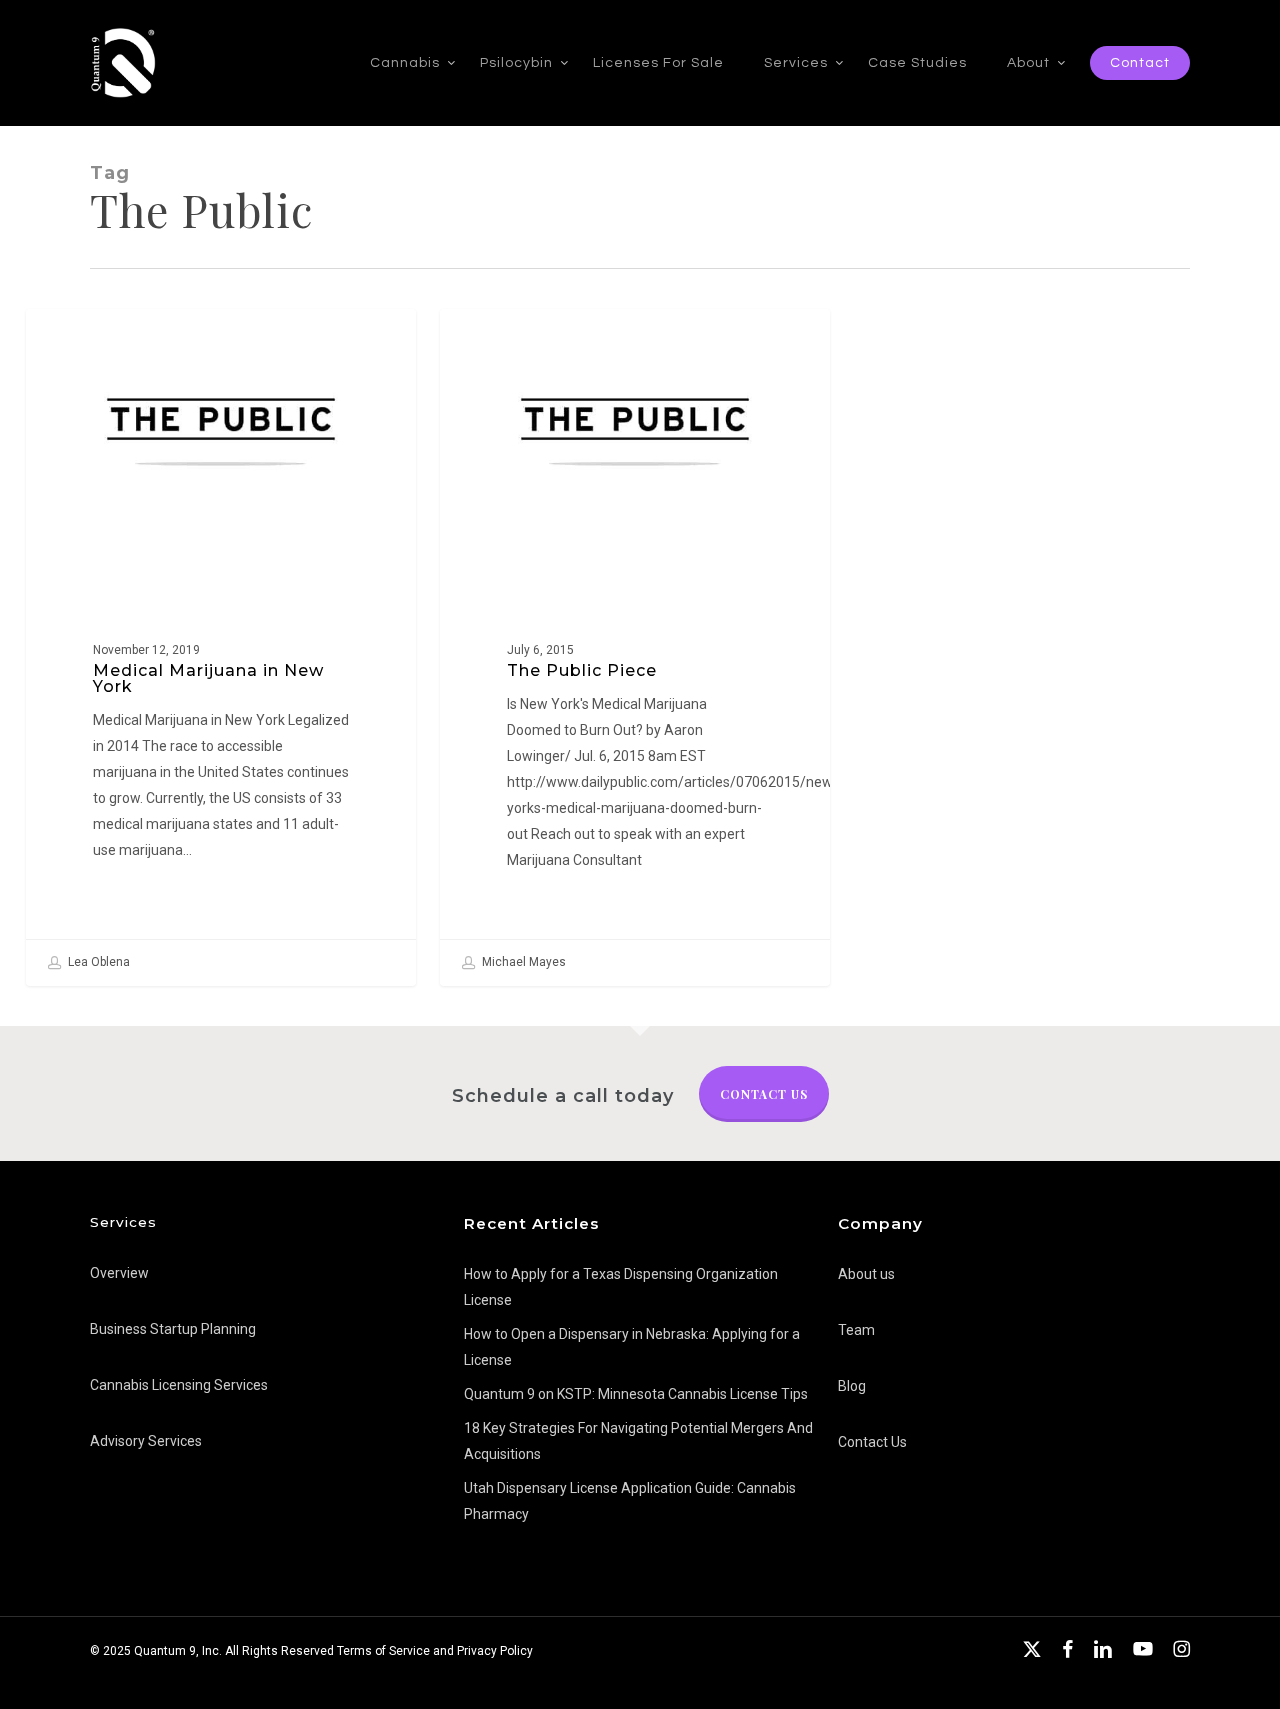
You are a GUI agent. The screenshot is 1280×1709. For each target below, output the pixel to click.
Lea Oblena (97, 962)
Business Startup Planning (173, 1329)
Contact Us (764, 1094)
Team (856, 1330)
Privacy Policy (495, 1651)
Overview (119, 1273)
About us (866, 1274)
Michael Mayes (522, 962)
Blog (852, 1386)
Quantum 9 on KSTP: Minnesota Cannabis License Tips (636, 1394)
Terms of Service (383, 1651)
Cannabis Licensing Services (179, 1385)
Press (79, 341)
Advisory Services (146, 1441)
